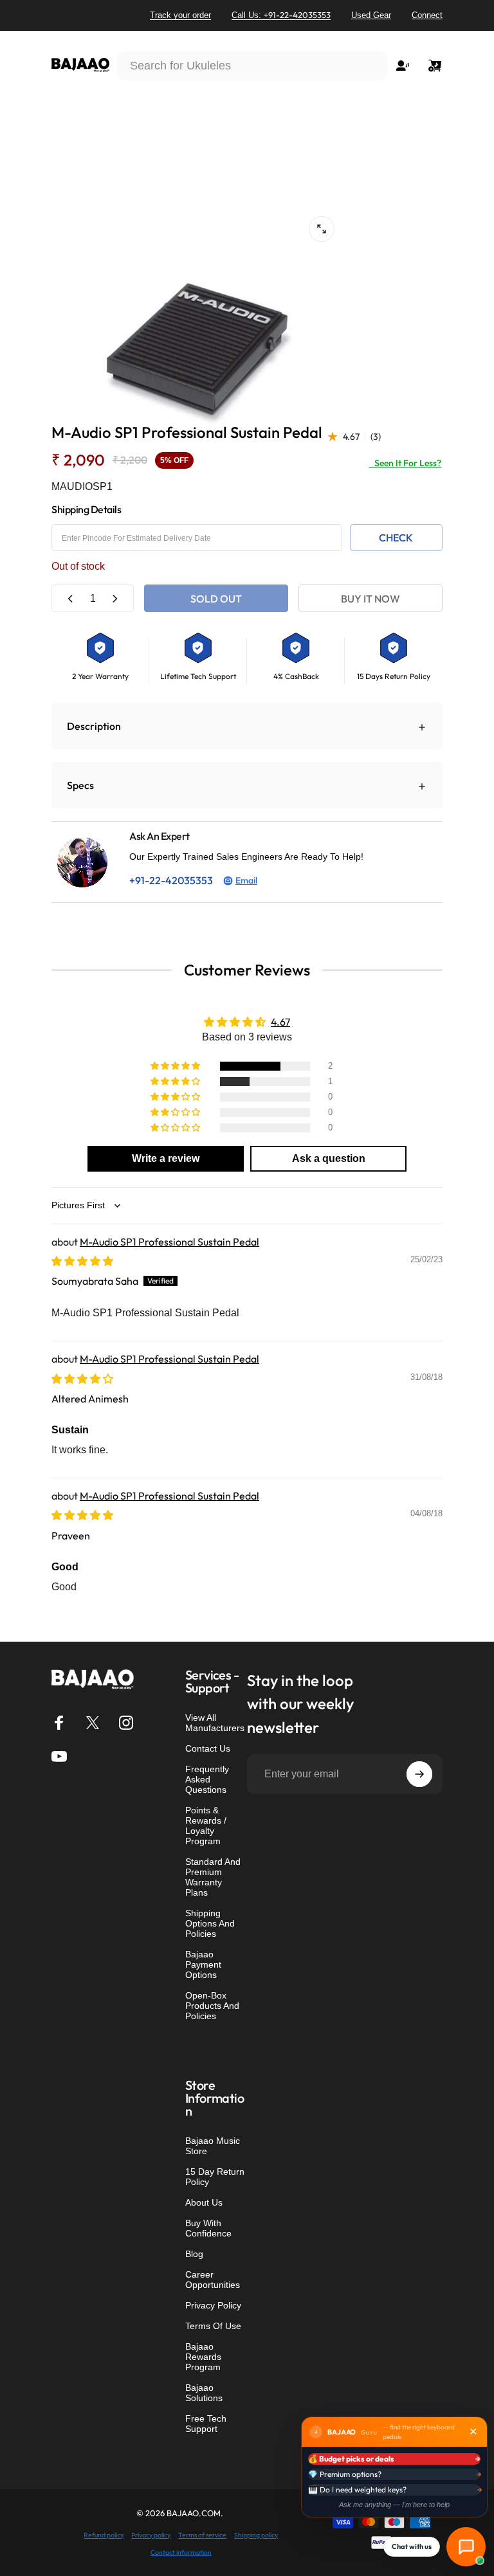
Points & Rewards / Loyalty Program (206, 1826)
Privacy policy (151, 2535)
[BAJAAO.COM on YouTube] (59, 1756)
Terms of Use (213, 2326)
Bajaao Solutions (204, 2393)
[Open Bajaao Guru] (466, 2547)
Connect (427, 15)
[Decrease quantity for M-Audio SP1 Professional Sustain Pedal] (71, 598)
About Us (204, 2202)
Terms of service (202, 2535)
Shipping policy (256, 2535)
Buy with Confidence (208, 2228)
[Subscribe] (419, 1774)
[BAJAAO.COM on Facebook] (59, 1723)
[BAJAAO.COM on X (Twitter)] (93, 1723)
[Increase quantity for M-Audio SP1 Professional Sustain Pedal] (114, 598)
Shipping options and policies (210, 1923)
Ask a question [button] (329, 1158)
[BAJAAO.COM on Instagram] (126, 1723)
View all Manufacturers (215, 1723)
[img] (82, 1261)
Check (396, 538)
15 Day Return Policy (215, 2177)
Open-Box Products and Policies (212, 2006)
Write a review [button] (166, 1158)
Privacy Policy (213, 2305)
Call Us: (281, 15)
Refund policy (104, 2535)
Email (246, 880)
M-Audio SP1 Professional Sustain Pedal (169, 1242)
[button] (176, 1066)
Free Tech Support (206, 2424)
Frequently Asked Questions (207, 1779)
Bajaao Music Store (213, 2146)
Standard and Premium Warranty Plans (213, 1877)
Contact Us (208, 1748)
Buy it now (370, 599)
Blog (194, 2254)
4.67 (280, 1022)
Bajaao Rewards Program (203, 2357)
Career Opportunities (213, 2280)
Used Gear (371, 15)
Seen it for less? (405, 463)
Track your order (180, 15)
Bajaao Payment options (203, 1964)
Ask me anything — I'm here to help (394, 2505)
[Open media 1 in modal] (322, 229)
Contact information (181, 2553)
